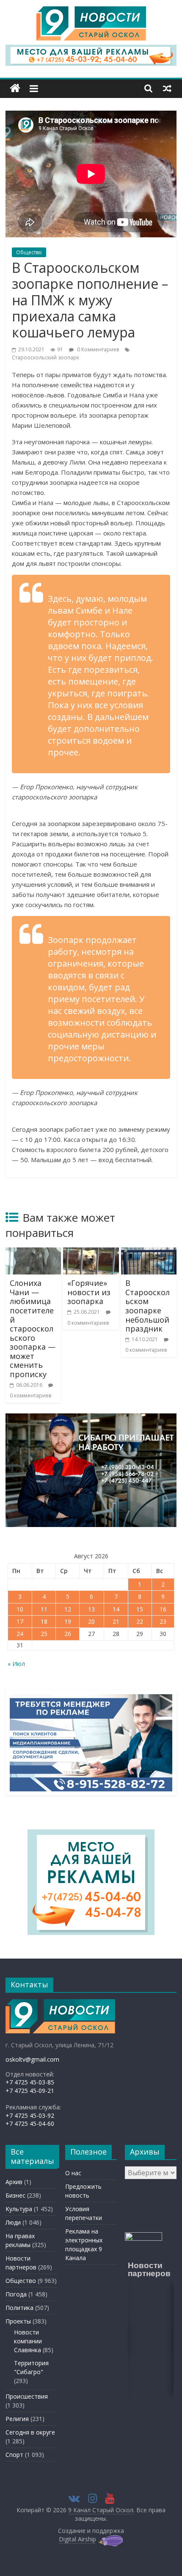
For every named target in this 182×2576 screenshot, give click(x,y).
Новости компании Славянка (28, 2341)
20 (91, 1621)
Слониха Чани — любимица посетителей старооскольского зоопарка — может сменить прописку (33, 1329)
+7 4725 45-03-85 (30, 2082)
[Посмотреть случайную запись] (167, 88)
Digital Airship (77, 2539)
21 (116, 1621)
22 (140, 1621)
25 (44, 1634)
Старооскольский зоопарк (45, 357)
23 (163, 1621)
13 (91, 1609)
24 (20, 1634)
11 (44, 1609)
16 (163, 1609)
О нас (73, 2173)
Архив (14, 2182)
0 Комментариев (97, 349)
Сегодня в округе (30, 2432)
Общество (29, 252)
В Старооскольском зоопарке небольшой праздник (148, 1306)
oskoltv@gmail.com (32, 2059)
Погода (16, 2294)
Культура (19, 2209)
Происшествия (27, 2396)
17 (20, 1621)
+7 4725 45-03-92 (30, 2115)
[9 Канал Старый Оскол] (15, 88)
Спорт (14, 2455)
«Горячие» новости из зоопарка (89, 1292)
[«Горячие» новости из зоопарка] (91, 1253)
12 (68, 1609)
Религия (17, 2419)
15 (140, 1609)
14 (116, 1609)
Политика (19, 2308)
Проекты (18, 2321)
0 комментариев (30, 1395)
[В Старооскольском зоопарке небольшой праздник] (149, 1253)
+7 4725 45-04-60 (30, 2124)
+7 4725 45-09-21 (30, 2091)
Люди (13, 2222)
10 (20, 1609)
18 (44, 1621)
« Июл (16, 1664)
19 (68, 1621)
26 (68, 1634)
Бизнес (15, 2195)
